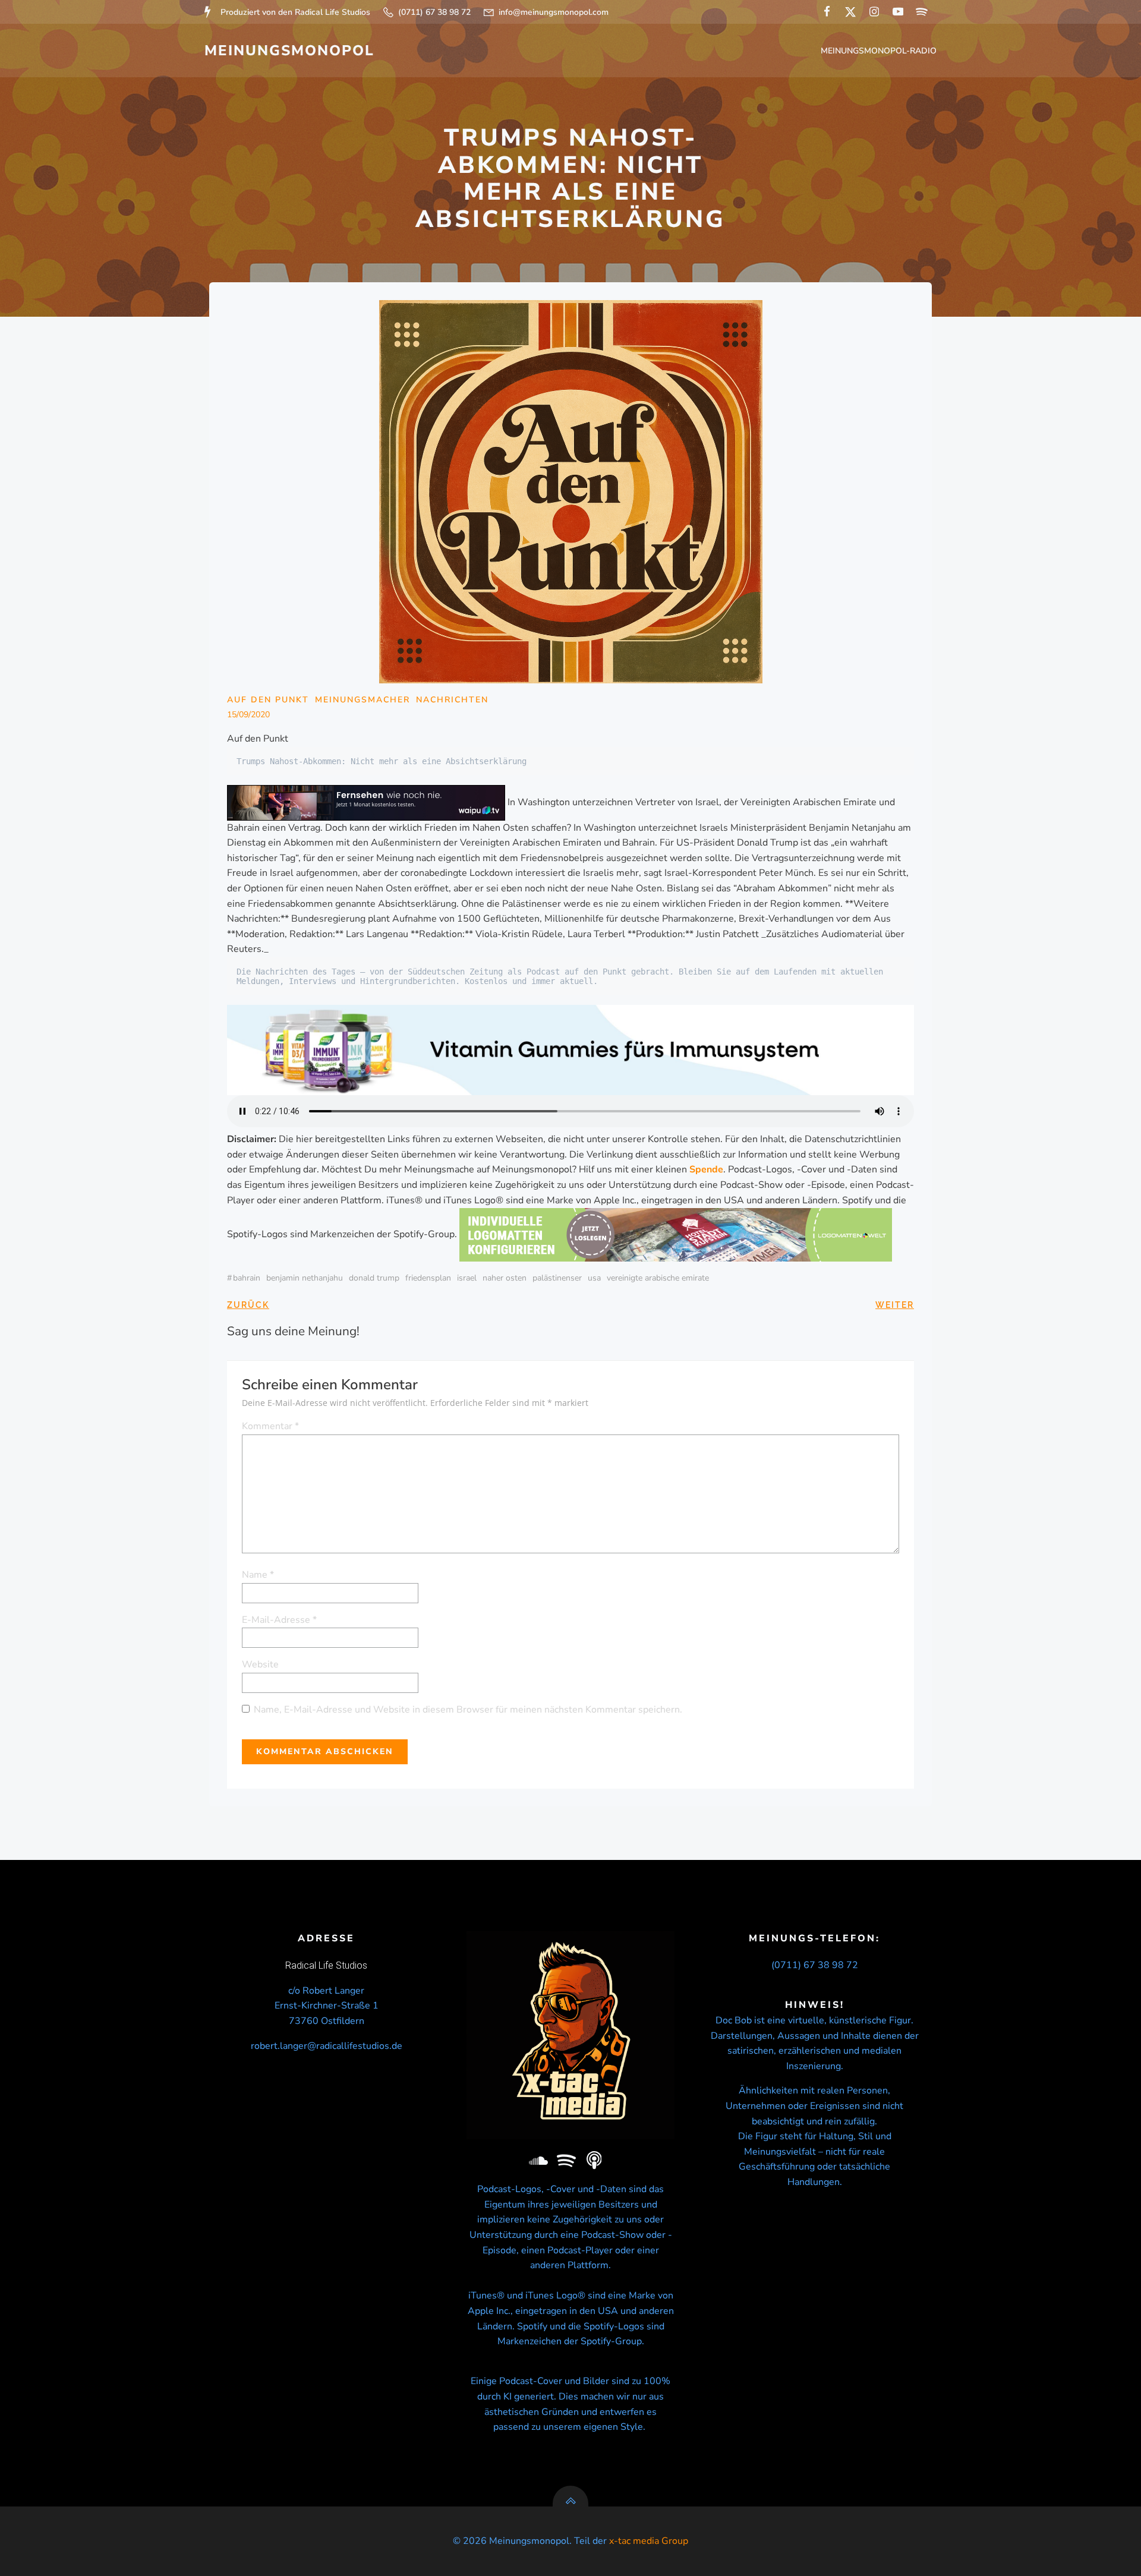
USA (594, 1278)
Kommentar (270, 1426)
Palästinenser (557, 1278)
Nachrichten (452, 700)
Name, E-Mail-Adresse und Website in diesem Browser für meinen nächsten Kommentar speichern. (468, 1710)
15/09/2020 (248, 715)
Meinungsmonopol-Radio (879, 51)
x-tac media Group (649, 2541)
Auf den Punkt (268, 700)
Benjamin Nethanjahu (305, 1278)
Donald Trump (374, 1278)
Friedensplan (428, 1278)
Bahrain (247, 1278)
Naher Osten (505, 1278)
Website (260, 1664)
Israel (467, 1278)
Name (258, 1575)
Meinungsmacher (363, 700)
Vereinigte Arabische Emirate (658, 1278)
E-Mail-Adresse (279, 1620)
